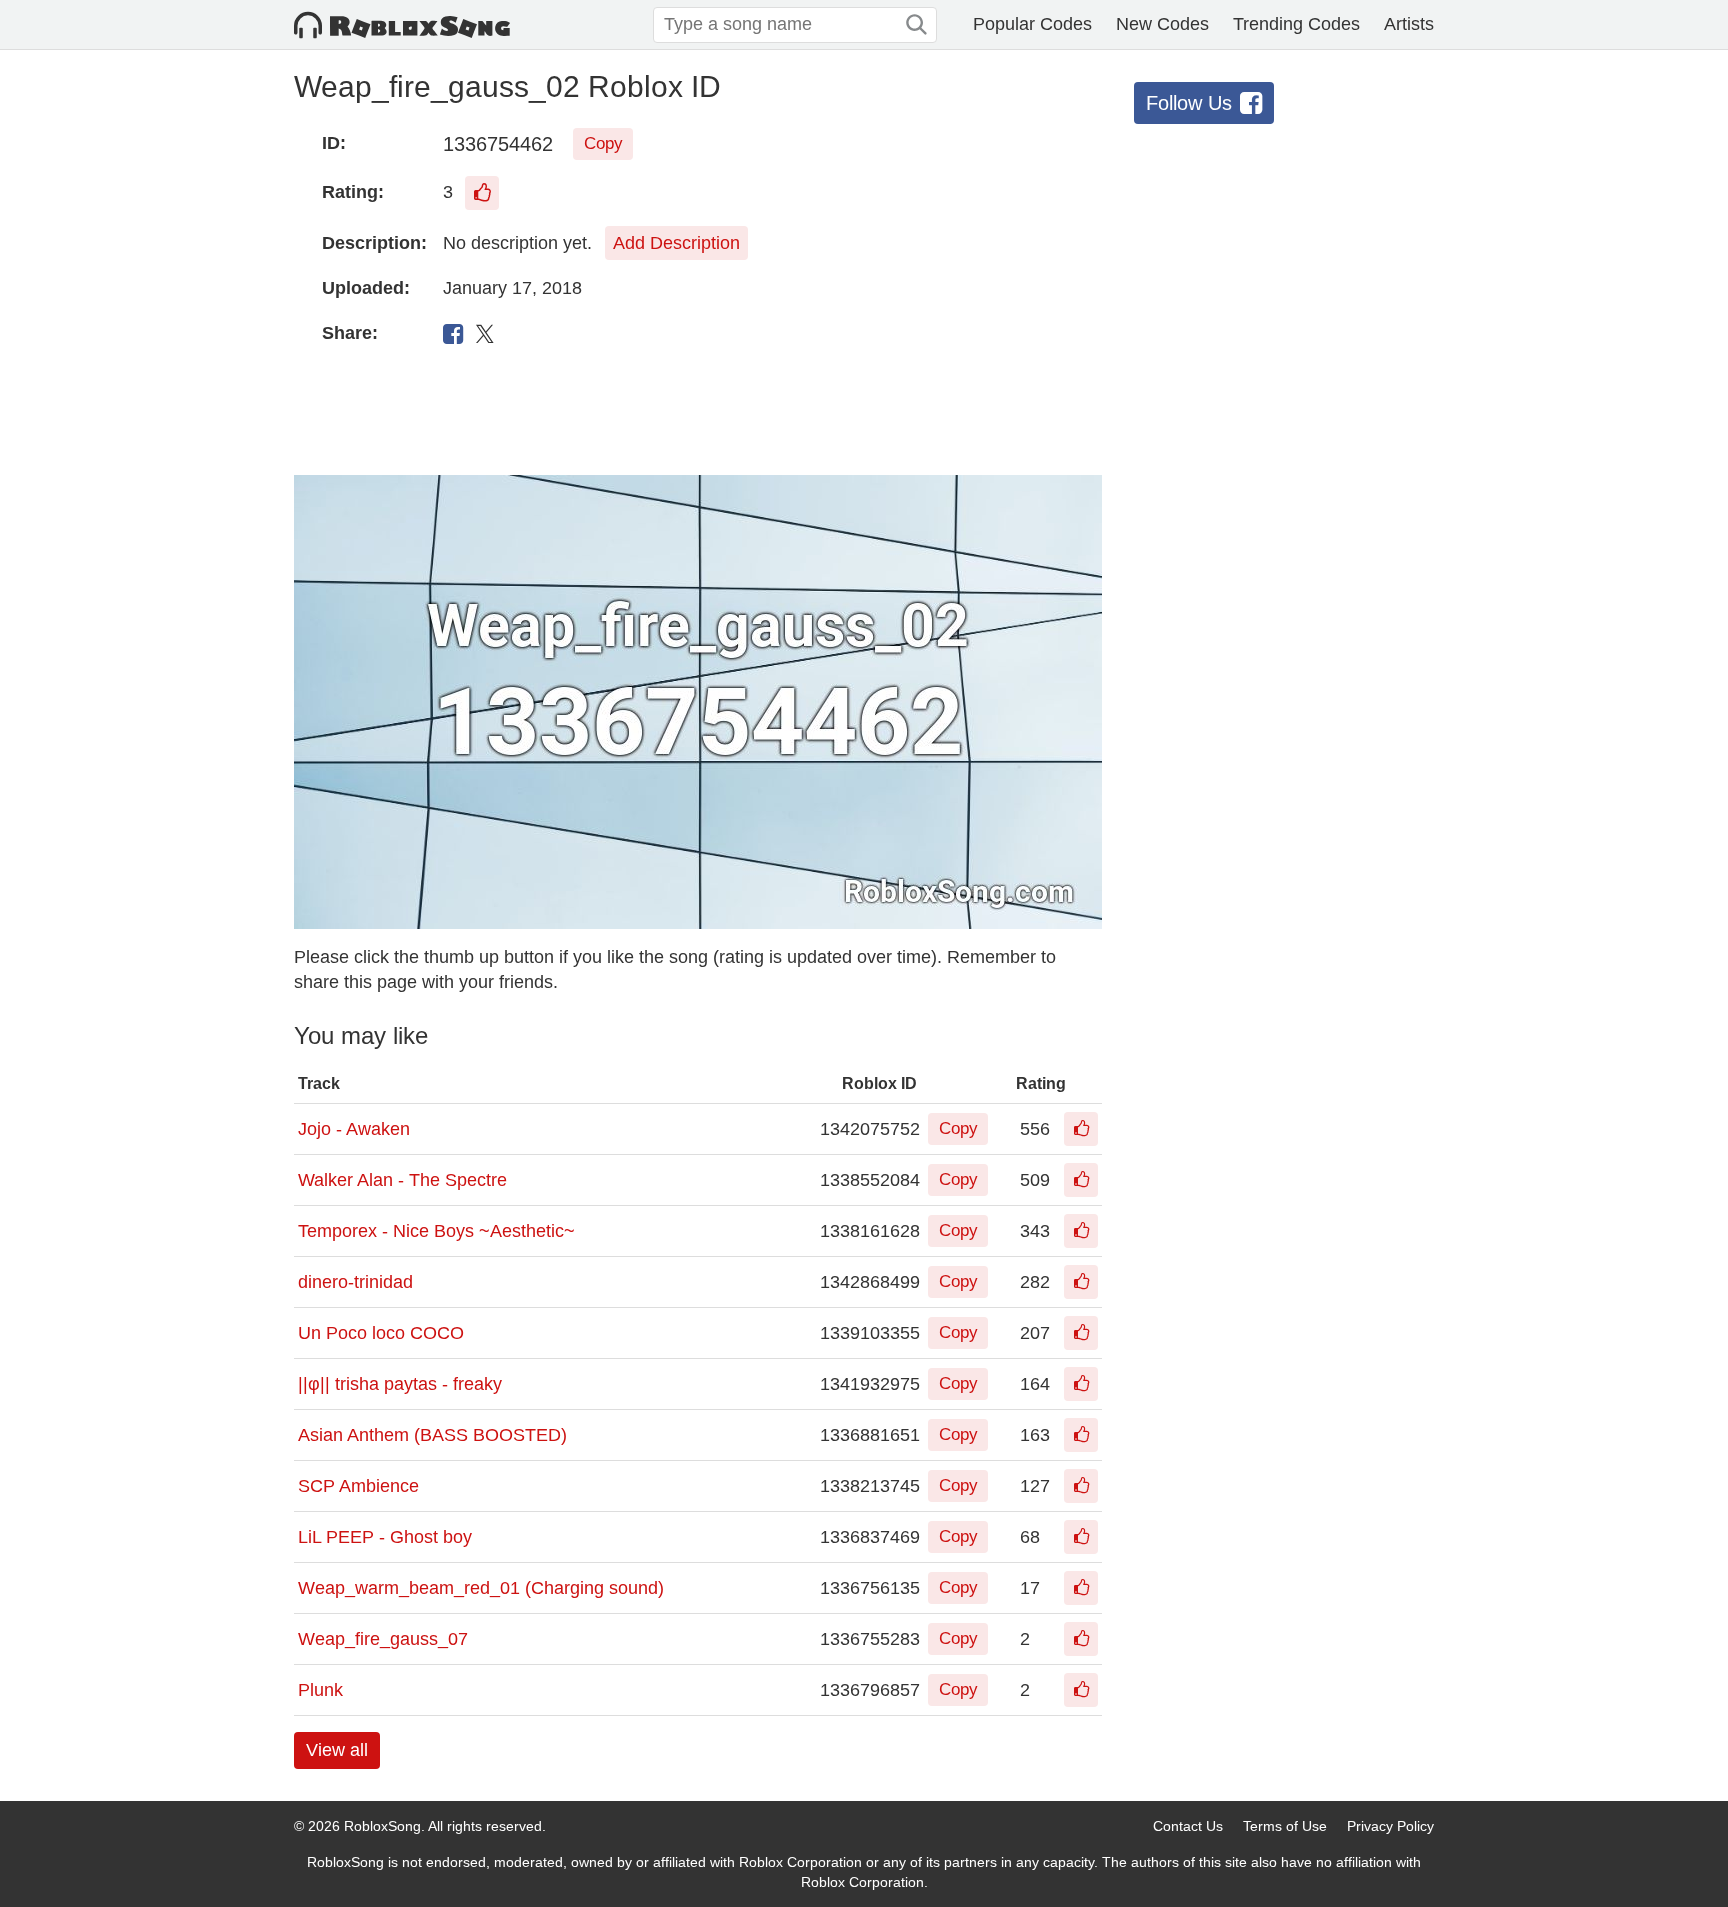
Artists (1409, 24)
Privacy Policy (1390, 1826)
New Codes (1162, 24)
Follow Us (1189, 103)
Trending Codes (1296, 24)
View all (337, 1750)
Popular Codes (1032, 24)
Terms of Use (1285, 1826)
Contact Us (1188, 1826)
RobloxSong (382, 1826)
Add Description (676, 243)
